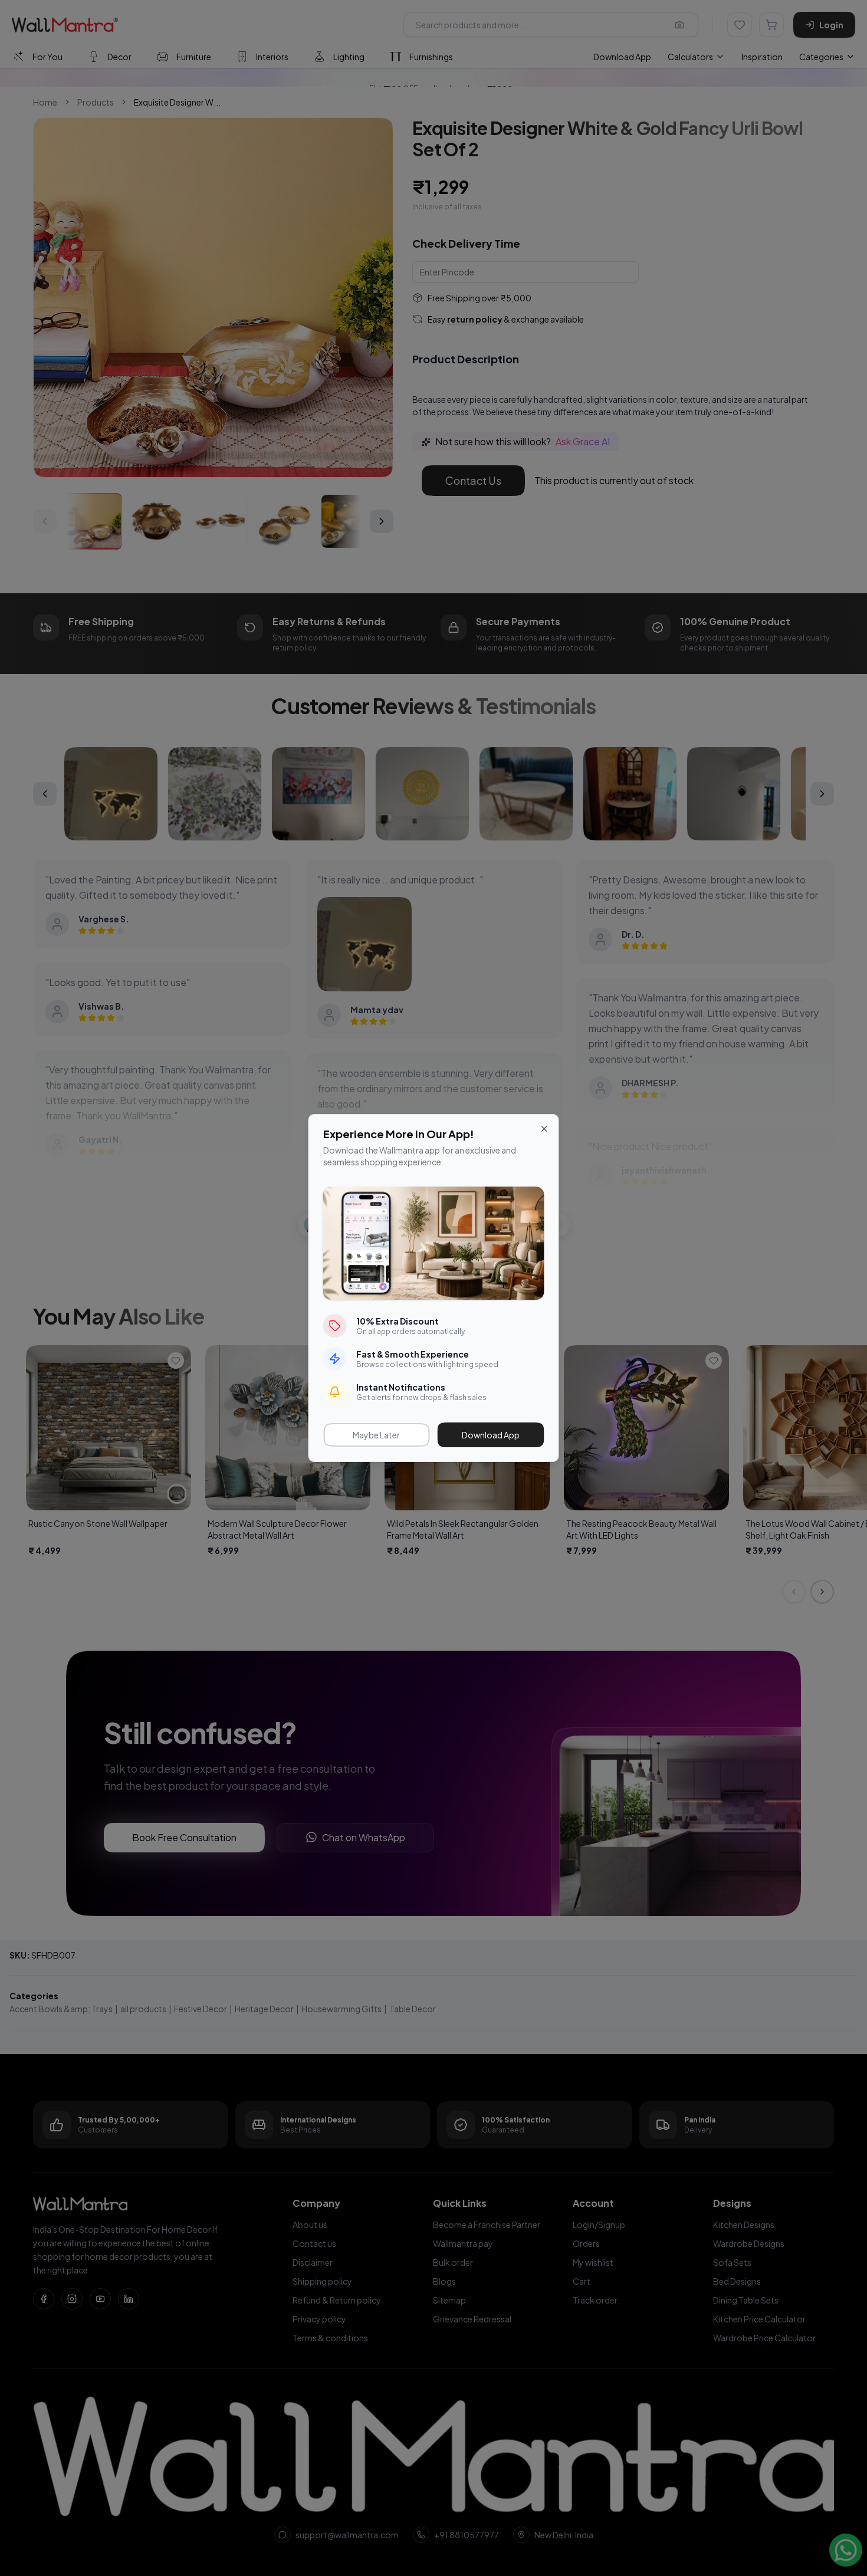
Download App (491, 1435)
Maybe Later (376, 1435)
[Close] (544, 1129)
